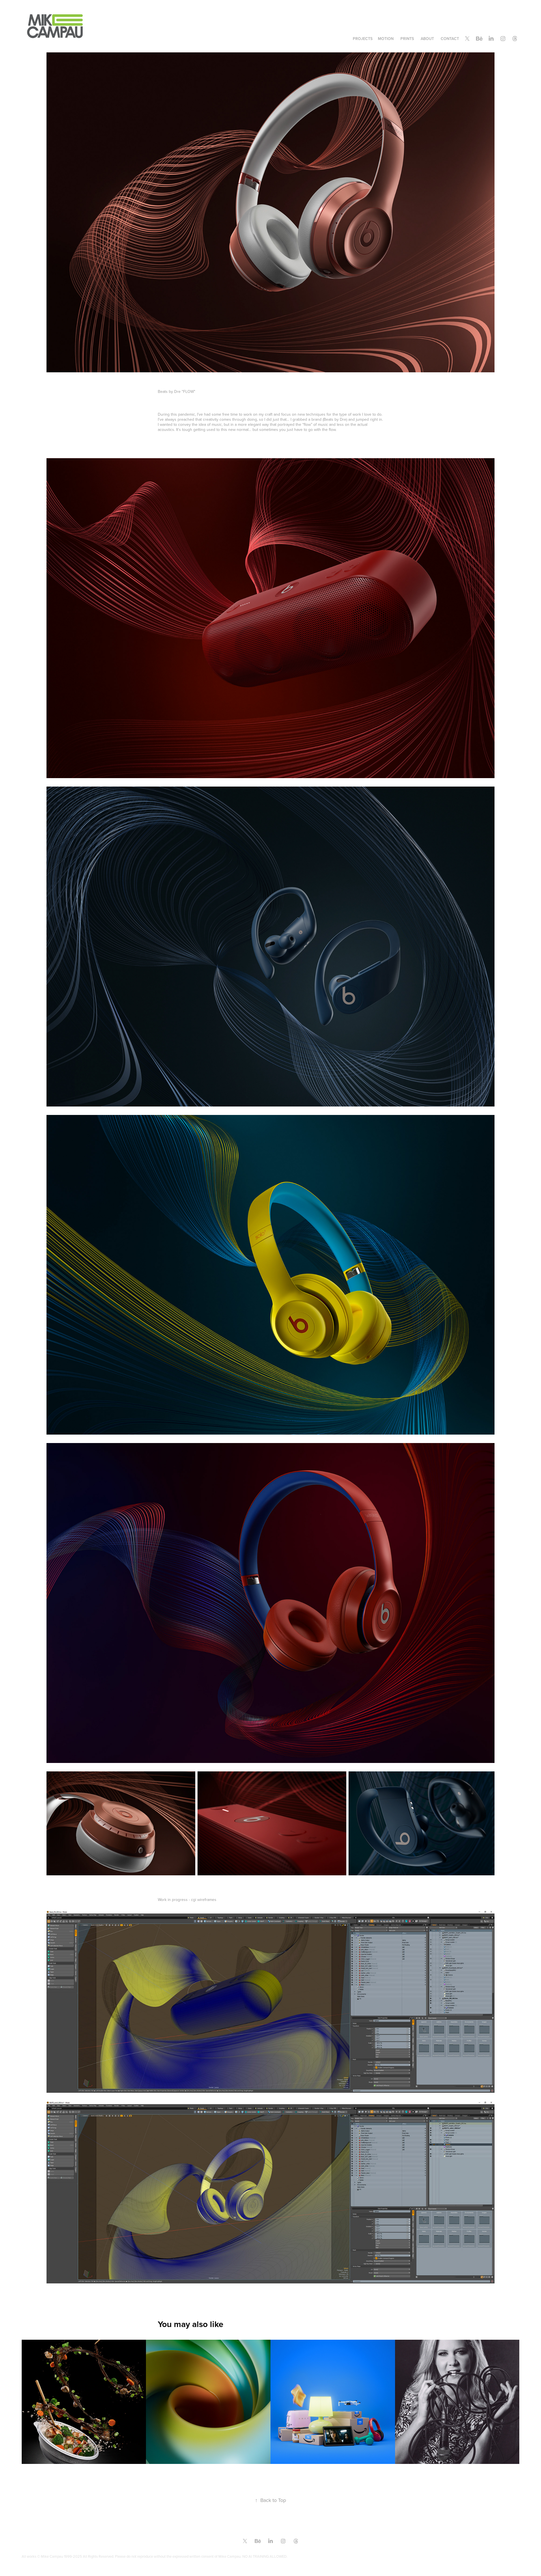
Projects (363, 39)
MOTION (386, 39)
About (427, 39)
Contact (450, 39)
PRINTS (407, 39)
